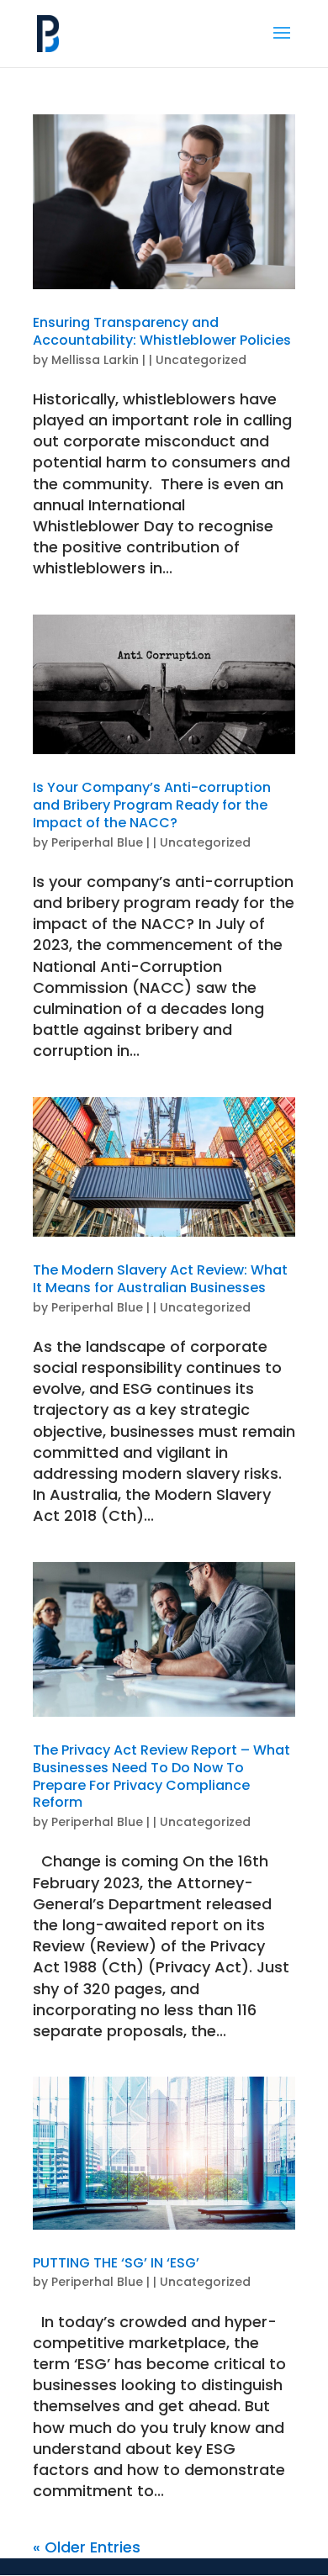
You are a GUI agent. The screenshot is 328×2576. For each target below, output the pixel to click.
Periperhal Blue (97, 842)
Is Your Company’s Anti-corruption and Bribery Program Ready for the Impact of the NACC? (152, 805)
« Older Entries (87, 2547)
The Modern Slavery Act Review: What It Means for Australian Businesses (160, 1279)
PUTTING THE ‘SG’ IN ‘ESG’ (116, 2263)
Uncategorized (201, 360)
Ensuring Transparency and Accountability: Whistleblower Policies (162, 331)
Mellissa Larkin (95, 360)
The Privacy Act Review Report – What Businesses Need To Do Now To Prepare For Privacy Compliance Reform (161, 1776)
